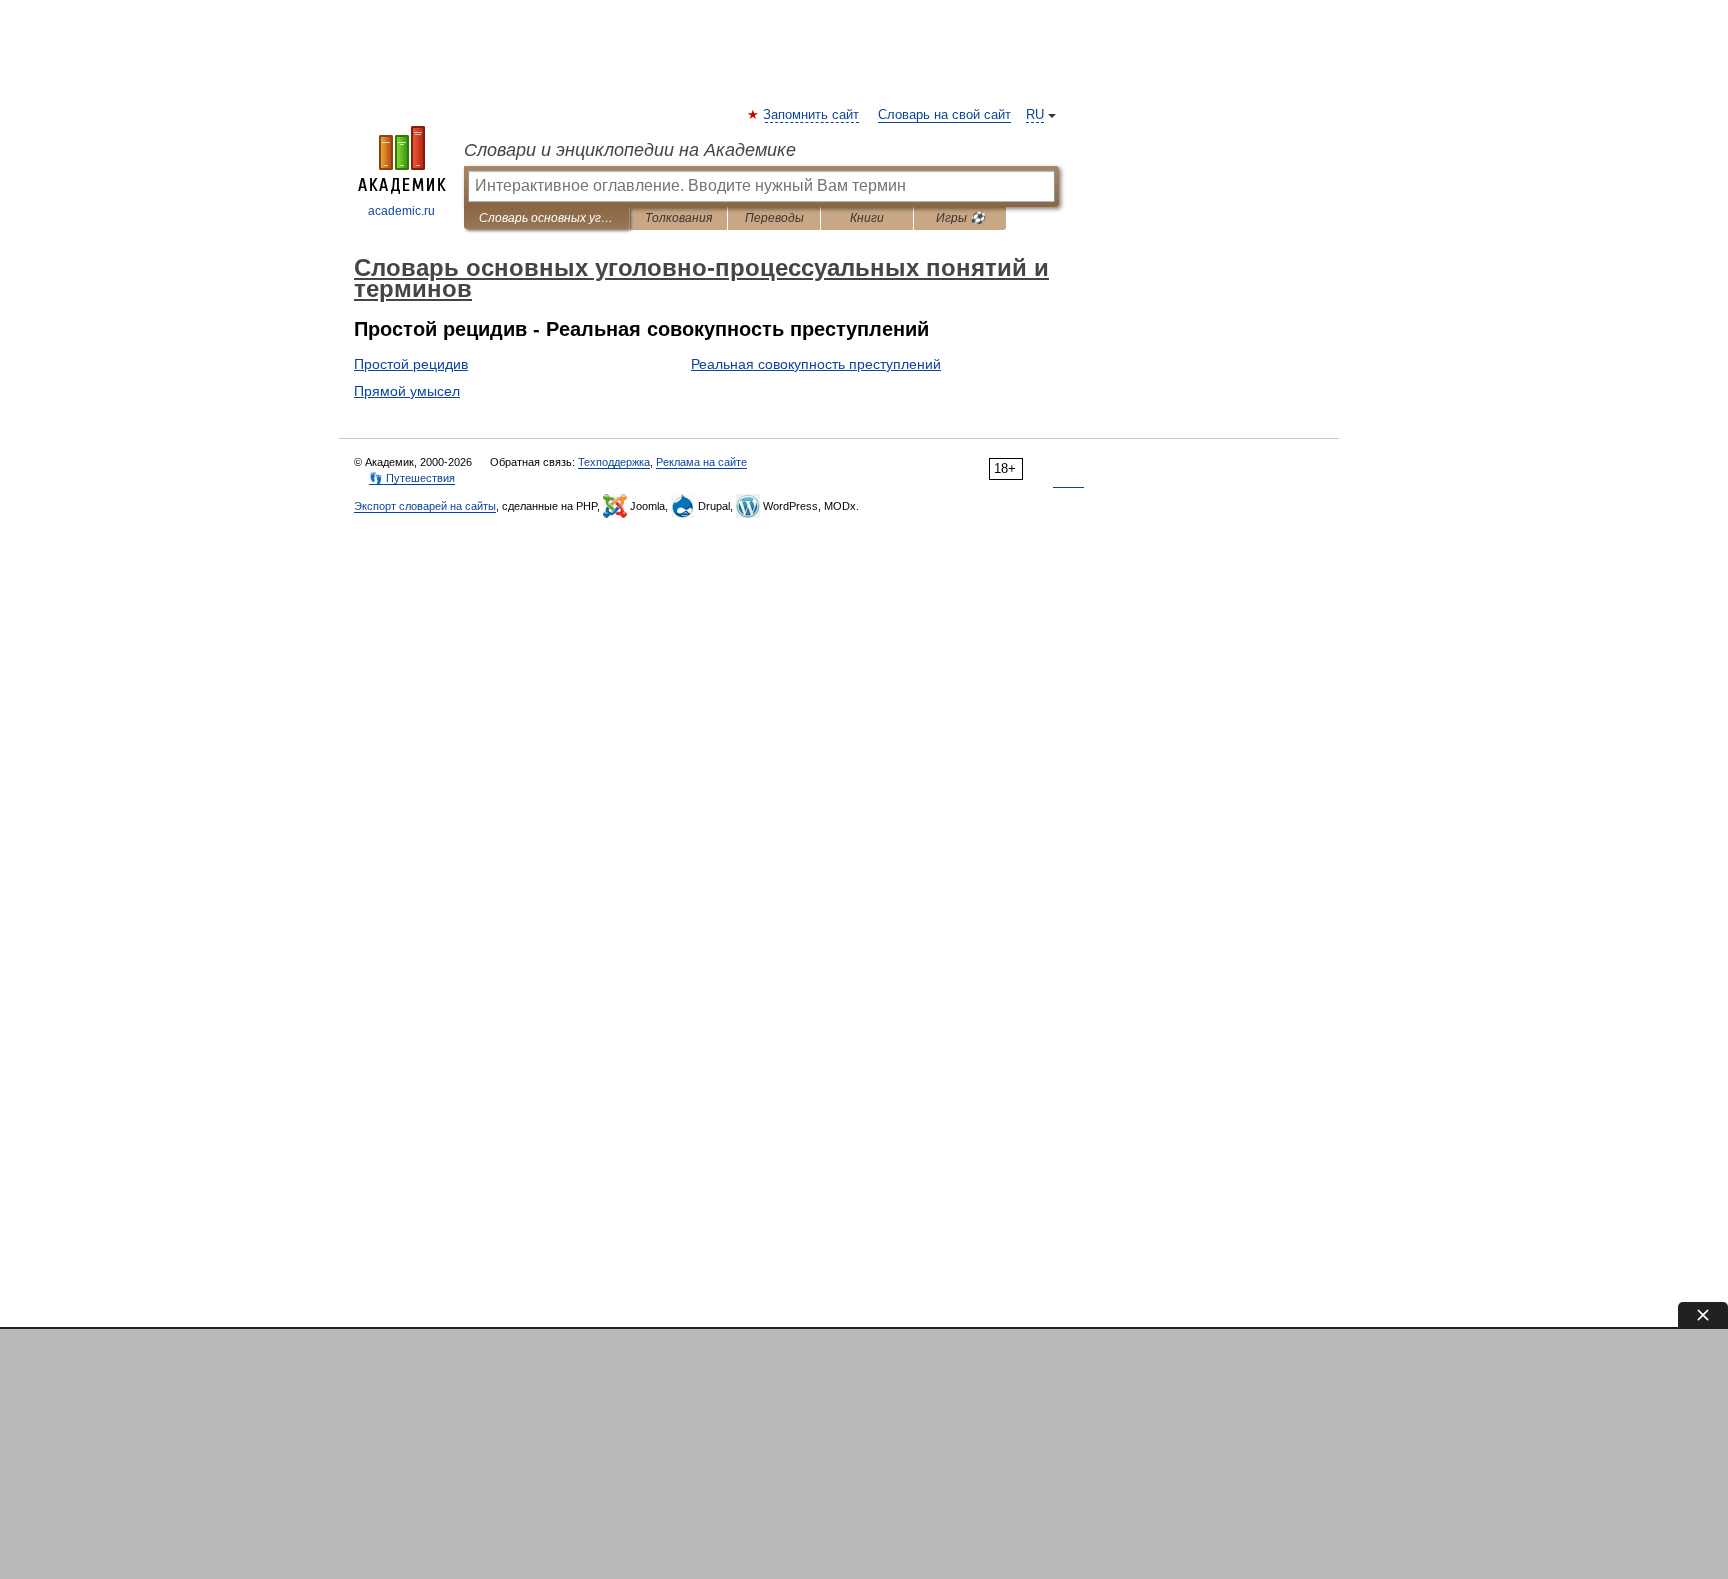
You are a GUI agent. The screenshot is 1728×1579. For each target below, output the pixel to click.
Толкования (678, 218)
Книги (867, 218)
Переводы (774, 218)
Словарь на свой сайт (944, 115)
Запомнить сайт (812, 115)
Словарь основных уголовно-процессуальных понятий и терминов (546, 218)
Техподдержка (614, 462)
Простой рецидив (411, 364)
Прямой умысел (407, 391)
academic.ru (401, 211)
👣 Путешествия (412, 478)
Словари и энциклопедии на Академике (630, 150)
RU (1035, 115)
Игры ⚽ (960, 218)
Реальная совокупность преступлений (816, 364)
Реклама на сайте (701, 462)
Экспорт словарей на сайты (425, 506)
